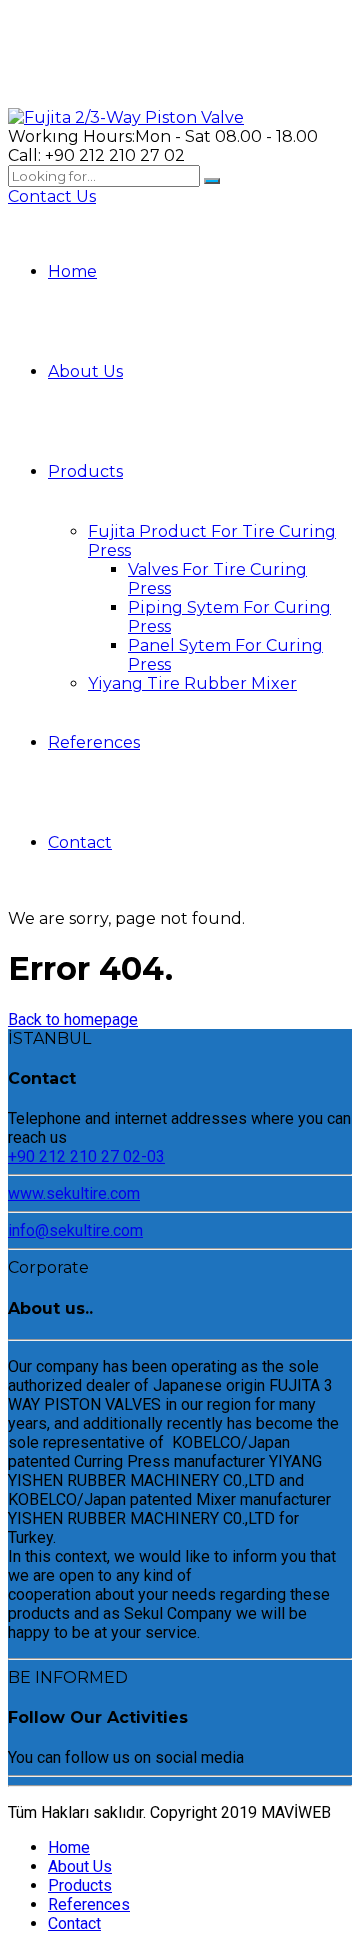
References (94, 742)
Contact (80, 842)
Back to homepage (73, 1019)
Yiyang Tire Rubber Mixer (192, 683)
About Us (85, 371)
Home (72, 271)
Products (85, 471)
